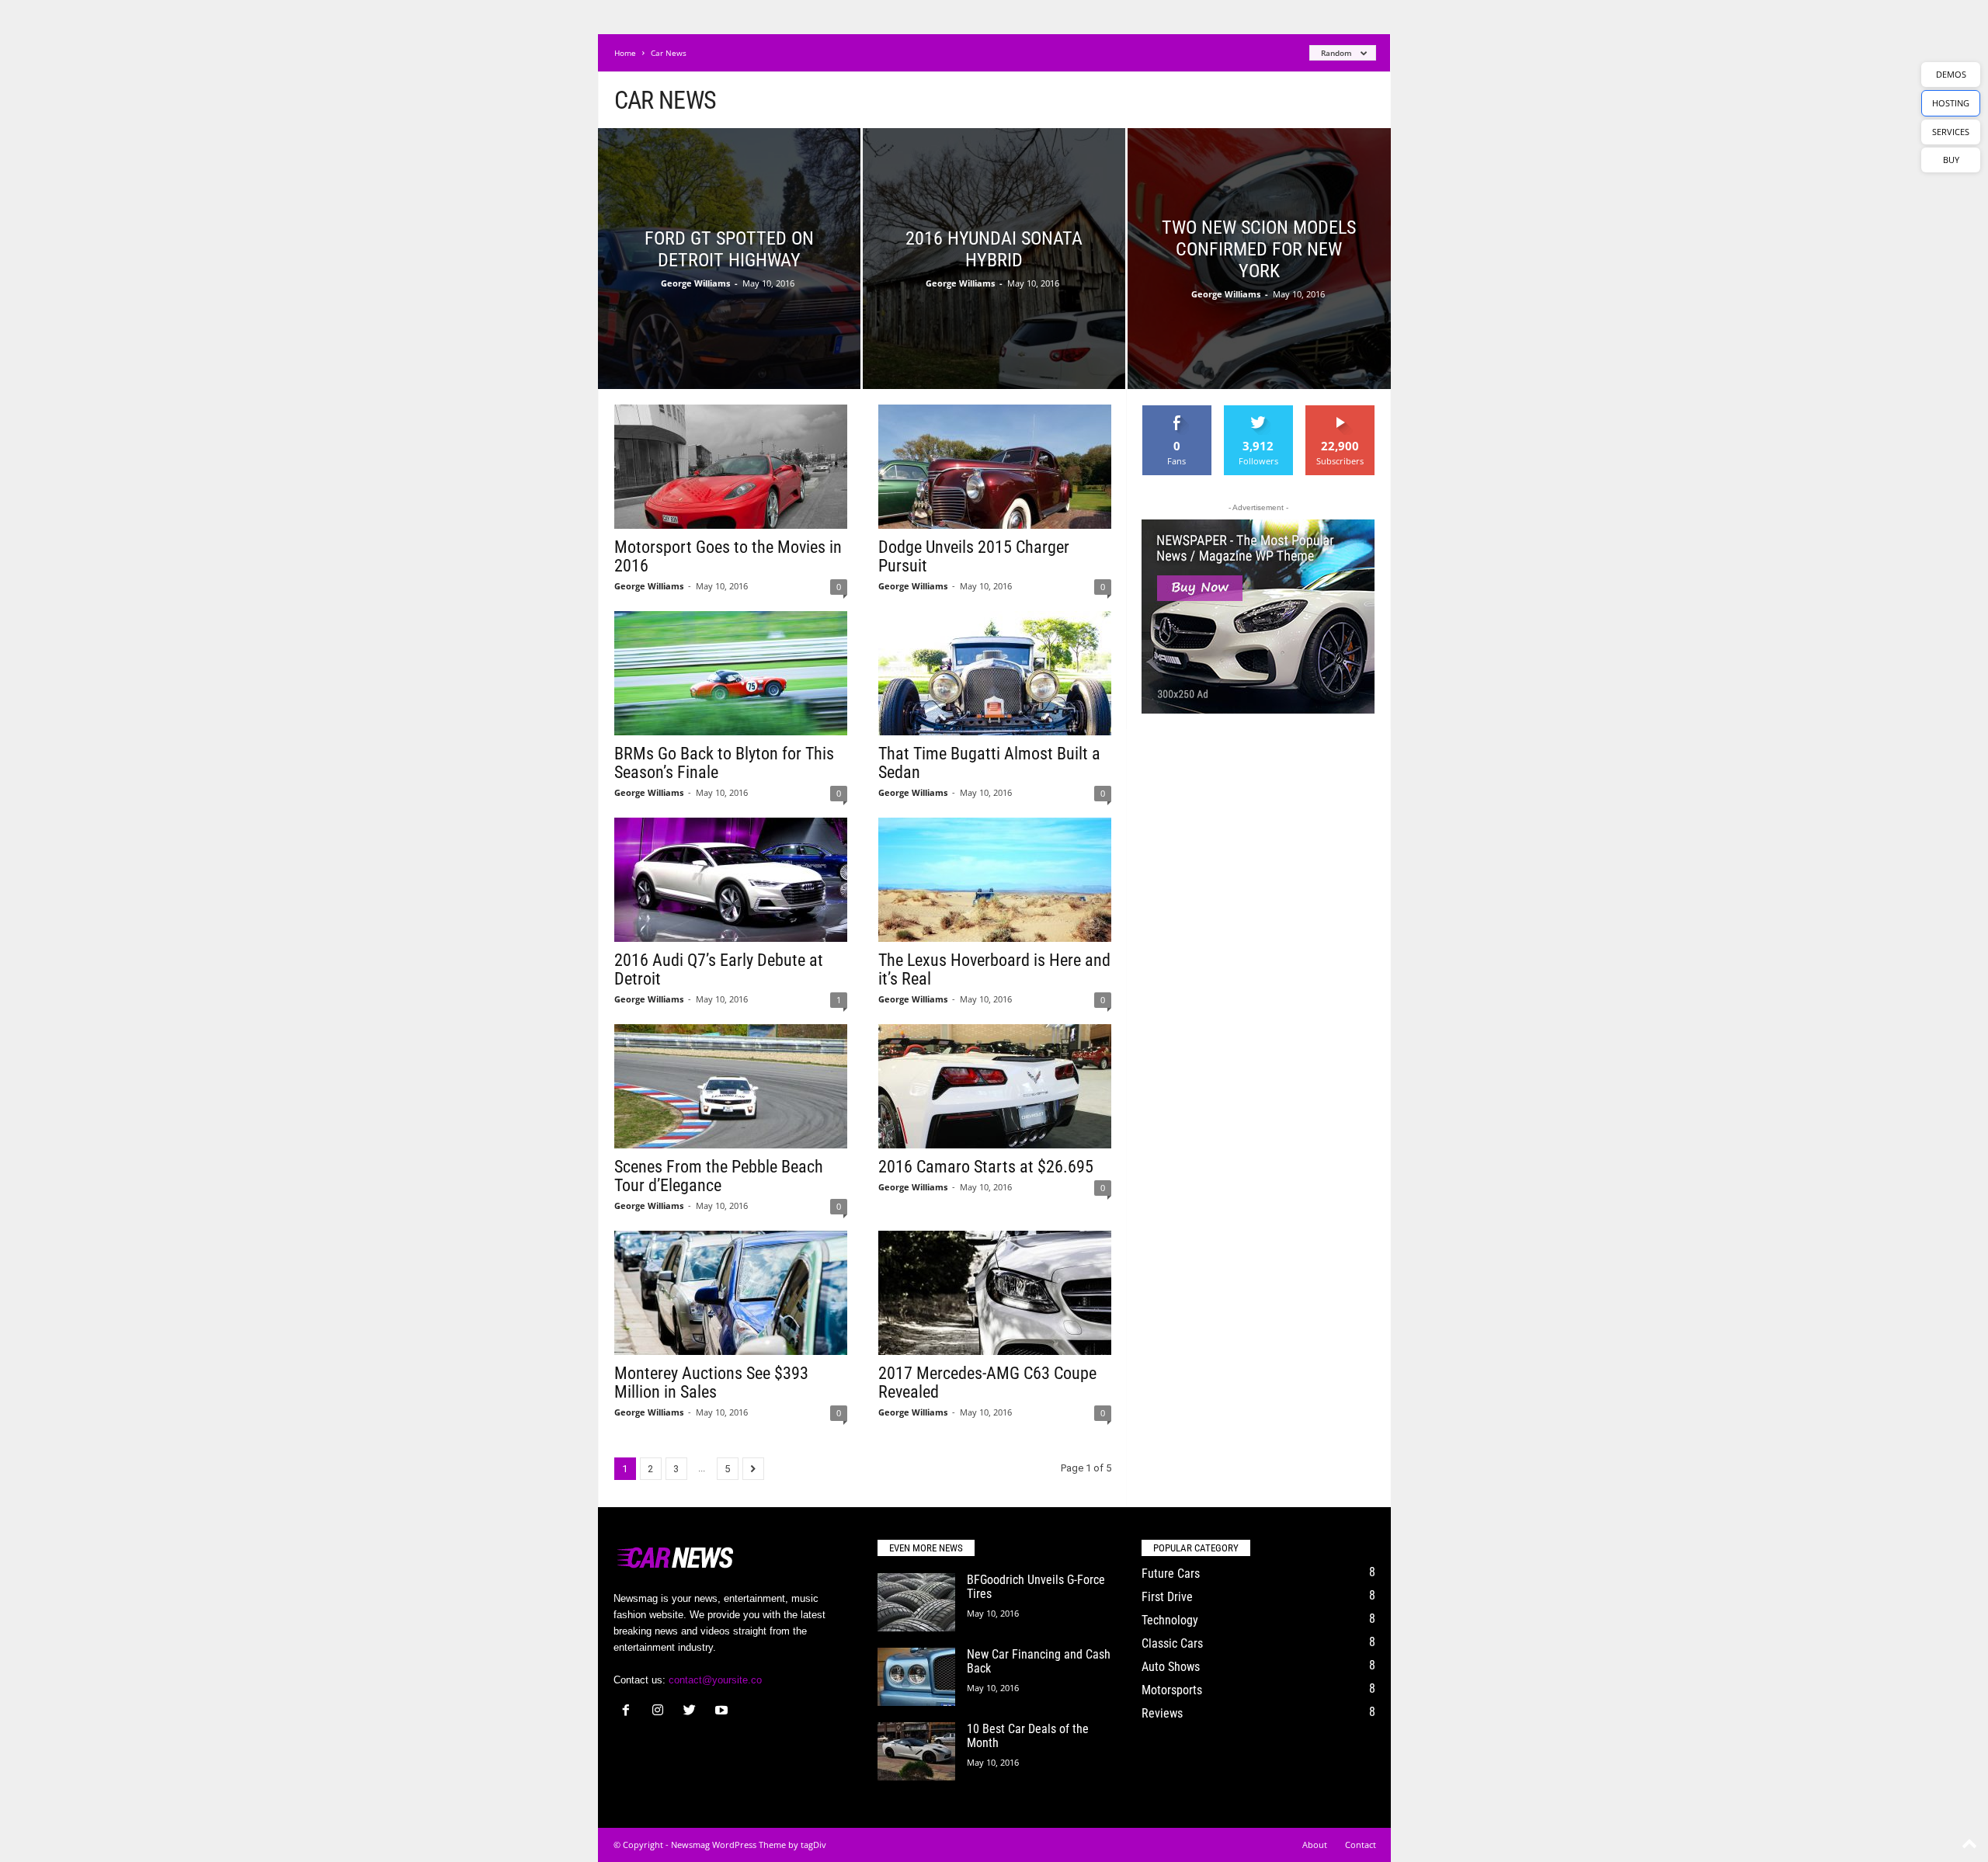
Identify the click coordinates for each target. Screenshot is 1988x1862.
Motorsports (1172, 1690)
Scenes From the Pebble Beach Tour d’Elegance (719, 1176)
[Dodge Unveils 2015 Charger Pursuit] (995, 467)
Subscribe (1340, 411)
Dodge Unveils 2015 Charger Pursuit (974, 556)
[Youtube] (723, 1712)
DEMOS (1951, 74)
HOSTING (1951, 103)
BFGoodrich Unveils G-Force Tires (1036, 1587)
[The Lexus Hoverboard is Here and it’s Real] (995, 880)
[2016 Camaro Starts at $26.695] (995, 1086)
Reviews (1162, 1713)
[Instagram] (661, 1712)
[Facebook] (629, 1712)
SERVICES (1951, 132)
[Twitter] (693, 1712)
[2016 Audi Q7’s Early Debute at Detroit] (731, 880)
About (1315, 1845)
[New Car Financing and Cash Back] (916, 1677)
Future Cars (1171, 1574)
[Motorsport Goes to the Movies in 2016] (731, 467)
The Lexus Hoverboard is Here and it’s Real (994, 969)
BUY (1951, 160)
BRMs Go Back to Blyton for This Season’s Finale (724, 763)
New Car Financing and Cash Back (1039, 1661)
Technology (1170, 1620)
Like (1177, 411)
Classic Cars (1172, 1643)
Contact (1361, 1845)
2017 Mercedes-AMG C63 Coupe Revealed (987, 1383)
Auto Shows (1171, 1667)
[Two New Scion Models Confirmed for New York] (1259, 283)
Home (625, 53)
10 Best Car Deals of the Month (1028, 1736)
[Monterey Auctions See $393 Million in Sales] (731, 1293)
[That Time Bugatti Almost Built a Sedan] (995, 673)
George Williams (695, 283)
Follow (1258, 411)
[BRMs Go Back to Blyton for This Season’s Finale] (731, 673)
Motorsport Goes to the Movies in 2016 (728, 556)
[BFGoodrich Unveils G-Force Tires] (916, 1602)
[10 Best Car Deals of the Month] (916, 1751)
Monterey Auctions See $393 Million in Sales (711, 1383)
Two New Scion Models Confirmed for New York (1259, 249)
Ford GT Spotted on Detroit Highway (729, 249)
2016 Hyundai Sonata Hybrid (994, 249)
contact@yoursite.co (715, 1680)
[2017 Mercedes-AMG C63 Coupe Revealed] (995, 1293)
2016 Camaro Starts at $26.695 (986, 1167)
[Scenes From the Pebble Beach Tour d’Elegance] (731, 1086)
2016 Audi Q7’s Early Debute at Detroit (719, 969)
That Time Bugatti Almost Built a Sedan (989, 763)
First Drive (1167, 1597)
